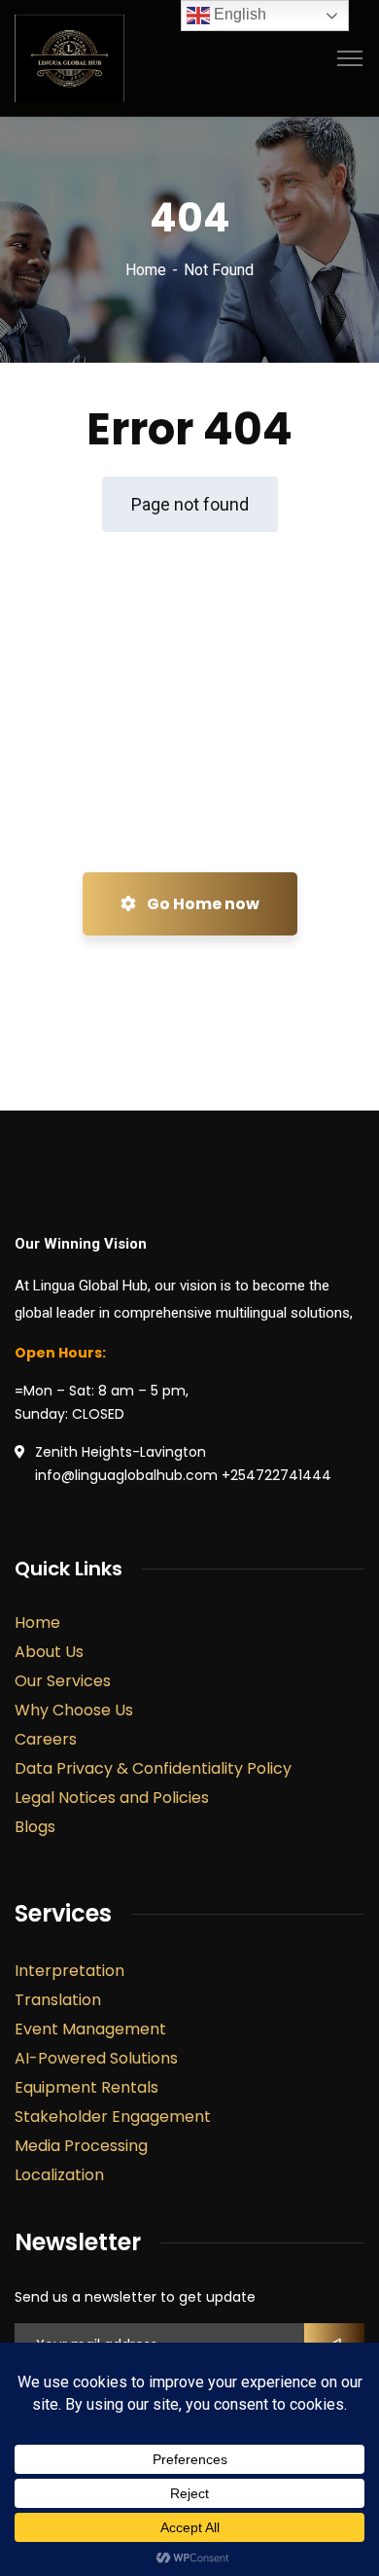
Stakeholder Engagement (113, 2117)
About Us (49, 1652)
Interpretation (69, 1971)
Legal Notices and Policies (112, 1798)
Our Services (63, 1681)
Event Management (90, 2029)
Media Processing (81, 2146)
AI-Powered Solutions (96, 2058)
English (238, 14)
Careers (46, 1739)
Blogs (35, 1827)
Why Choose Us (74, 1710)
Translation (58, 2000)
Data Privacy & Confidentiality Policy (153, 1768)
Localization (59, 2175)
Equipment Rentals (86, 2087)
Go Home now (202, 904)
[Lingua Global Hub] (69, 57)
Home (146, 270)
